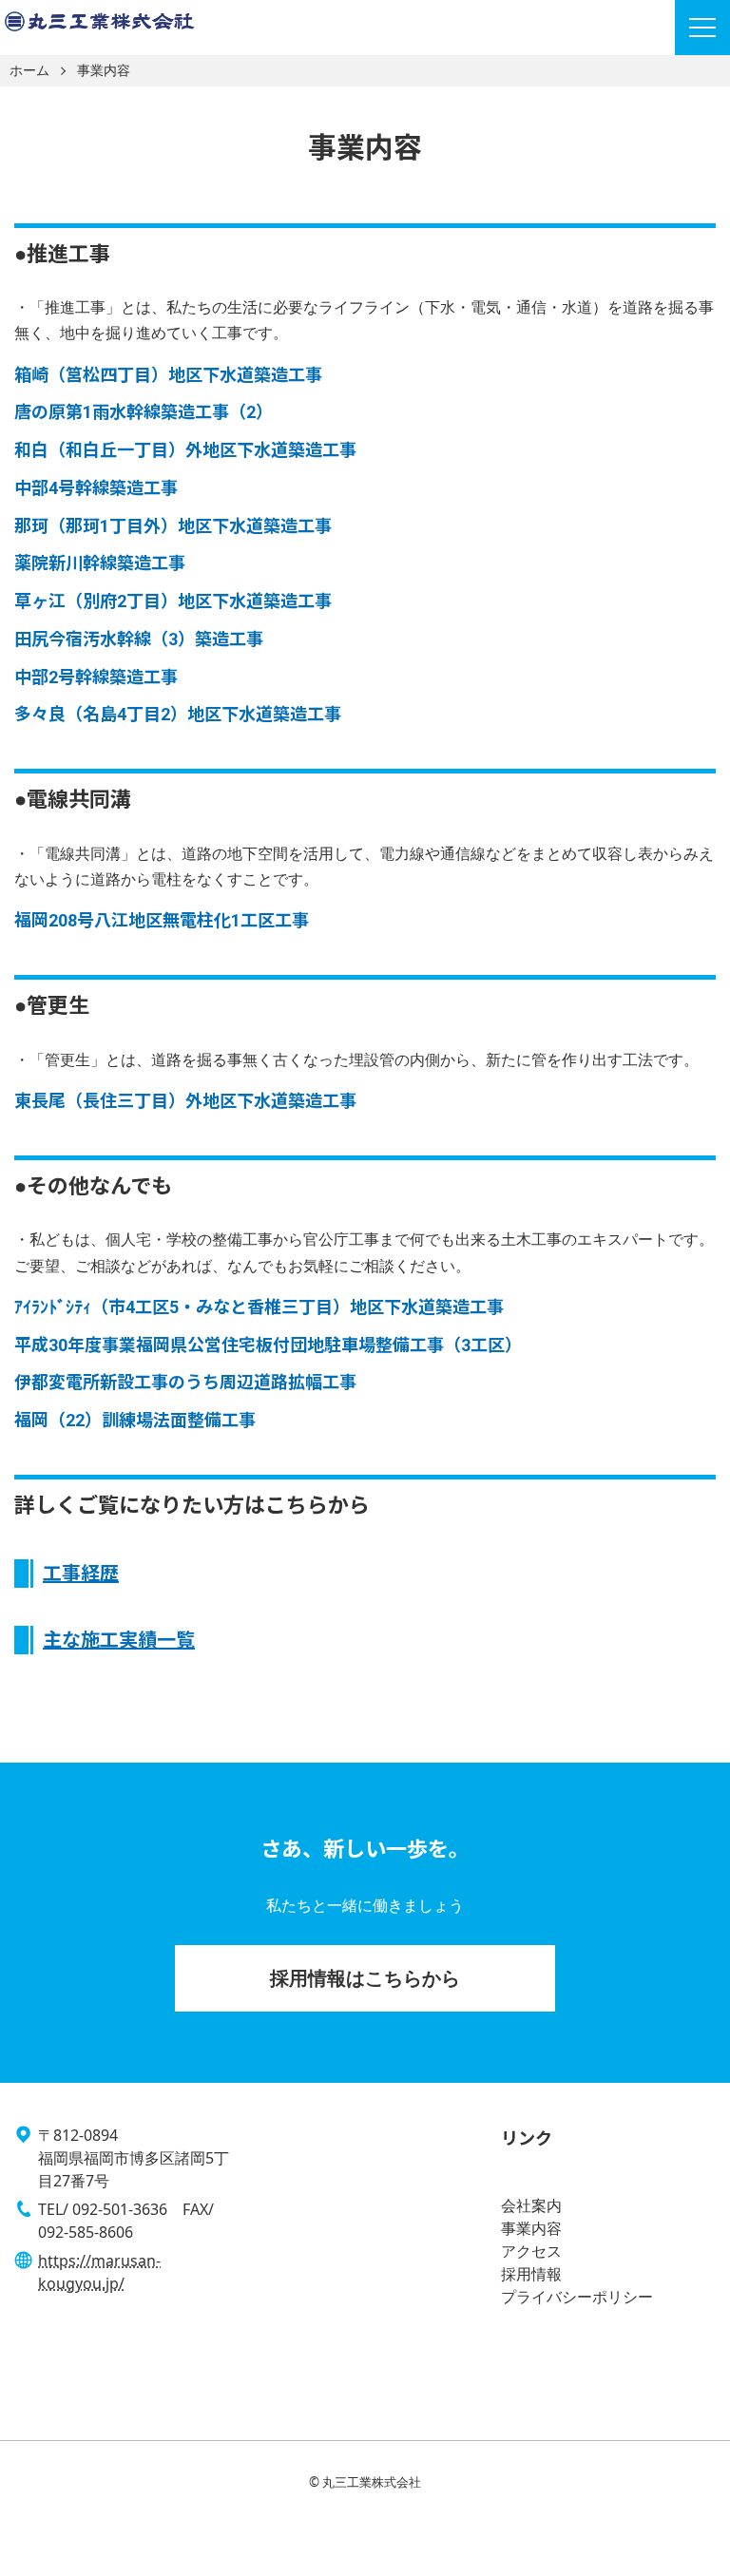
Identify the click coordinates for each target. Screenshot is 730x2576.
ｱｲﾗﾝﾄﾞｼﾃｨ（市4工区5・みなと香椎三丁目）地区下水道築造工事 (259, 1307)
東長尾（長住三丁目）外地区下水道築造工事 (185, 1101)
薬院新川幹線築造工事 (100, 563)
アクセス (531, 2251)
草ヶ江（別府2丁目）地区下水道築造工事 (173, 601)
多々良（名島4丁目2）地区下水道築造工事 (178, 714)
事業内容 (104, 71)
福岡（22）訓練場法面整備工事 (135, 1420)
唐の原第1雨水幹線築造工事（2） (144, 412)
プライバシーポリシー (577, 2297)
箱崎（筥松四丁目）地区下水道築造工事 (168, 375)
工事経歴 (81, 1574)
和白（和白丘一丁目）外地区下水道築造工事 (185, 450)
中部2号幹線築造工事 (96, 677)
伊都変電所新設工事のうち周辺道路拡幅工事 (185, 1382)
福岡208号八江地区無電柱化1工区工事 (162, 920)
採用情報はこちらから (365, 1978)
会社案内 (531, 2205)
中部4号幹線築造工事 (96, 488)
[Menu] (702, 28)
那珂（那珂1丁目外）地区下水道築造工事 (173, 526)
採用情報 (531, 2274)
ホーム (29, 71)
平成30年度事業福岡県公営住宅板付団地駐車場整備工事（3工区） (268, 1345)
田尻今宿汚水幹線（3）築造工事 (139, 639)
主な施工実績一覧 (119, 1640)
